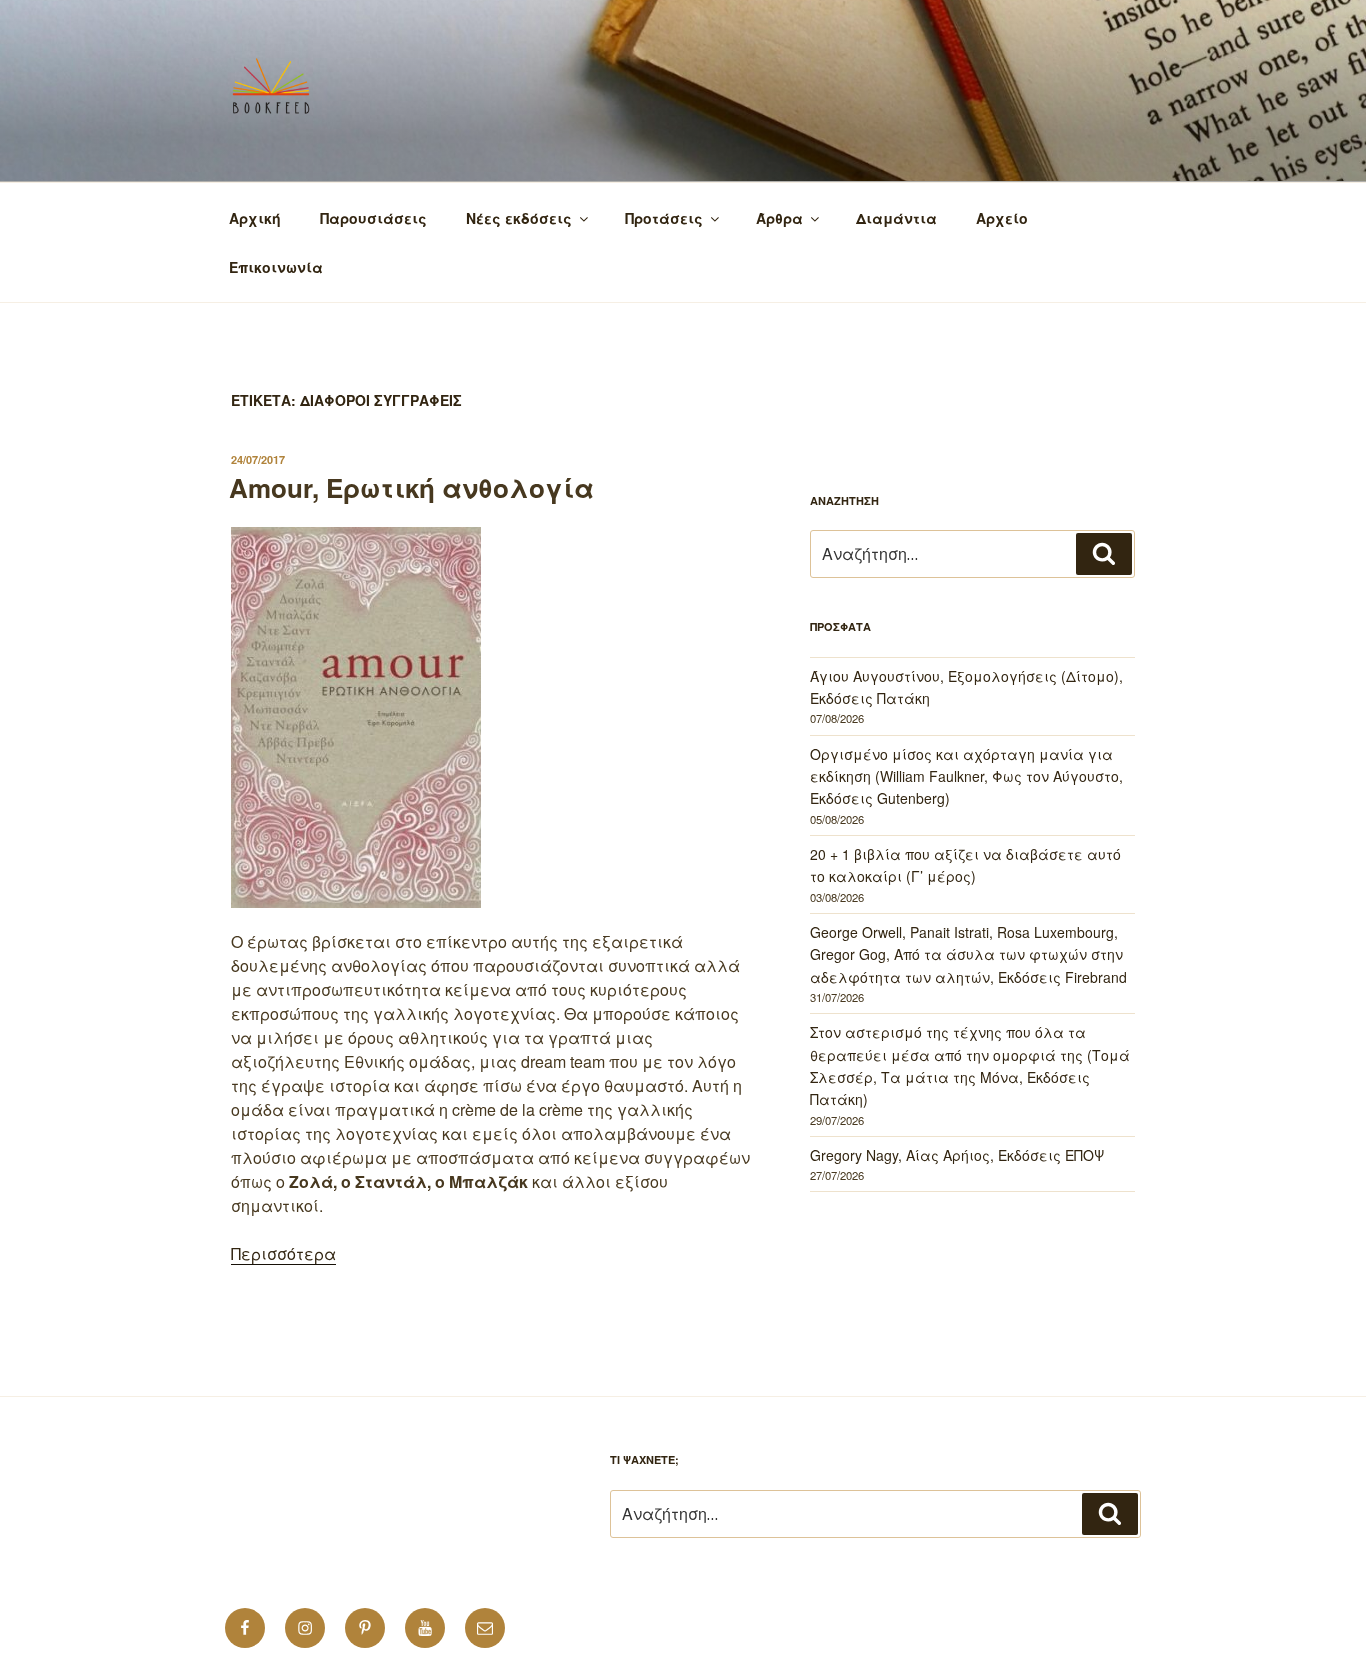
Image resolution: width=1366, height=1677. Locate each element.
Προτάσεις (664, 218)
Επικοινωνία (276, 267)
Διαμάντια (896, 218)
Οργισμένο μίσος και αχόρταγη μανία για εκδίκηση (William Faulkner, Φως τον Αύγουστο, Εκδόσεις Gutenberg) (966, 776)
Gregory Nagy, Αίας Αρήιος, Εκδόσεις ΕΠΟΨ (957, 1155)
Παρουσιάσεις (373, 218)
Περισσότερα (283, 1253)
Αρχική (255, 218)
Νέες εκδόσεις (519, 218)
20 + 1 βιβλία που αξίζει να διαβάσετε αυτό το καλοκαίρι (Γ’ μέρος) (965, 865)
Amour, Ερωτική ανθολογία (411, 487)
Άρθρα (779, 218)
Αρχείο (1002, 218)
